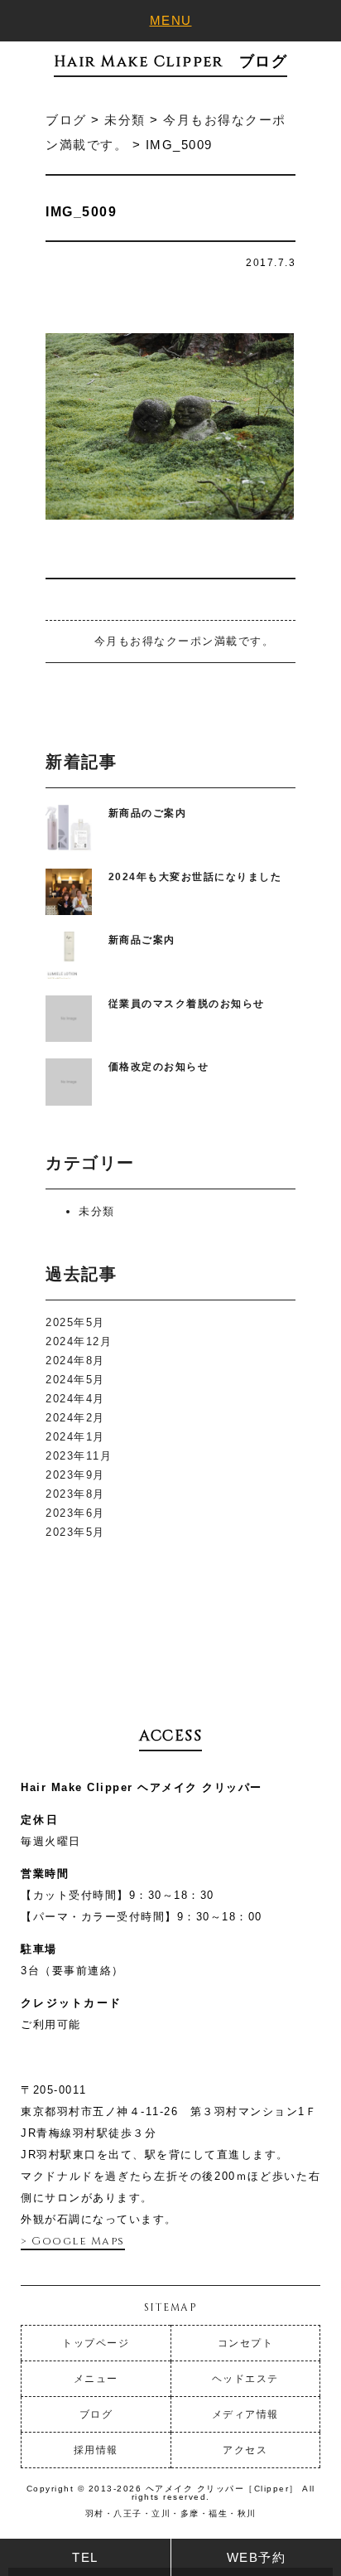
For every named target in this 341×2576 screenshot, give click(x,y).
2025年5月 (75, 1322)
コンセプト (246, 2343)
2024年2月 (75, 1418)
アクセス (245, 2450)
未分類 (97, 1211)
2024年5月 (75, 1380)
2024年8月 (75, 1361)
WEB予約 (257, 2557)
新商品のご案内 (148, 813)
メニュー (96, 2379)
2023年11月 (79, 1456)
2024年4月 (75, 1399)
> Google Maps (73, 2241)
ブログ (96, 2414)
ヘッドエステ (245, 2379)
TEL (85, 2557)
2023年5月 (75, 1532)
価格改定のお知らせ (159, 1067)
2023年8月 (75, 1494)
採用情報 (96, 2450)
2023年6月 (75, 1513)
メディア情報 (245, 2414)
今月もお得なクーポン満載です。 (184, 641)
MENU (171, 20)
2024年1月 (75, 1437)
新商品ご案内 (142, 940)
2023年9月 (75, 1475)
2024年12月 (79, 1341)
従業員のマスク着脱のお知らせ (187, 1004)
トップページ (96, 2343)
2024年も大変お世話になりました (195, 877)
